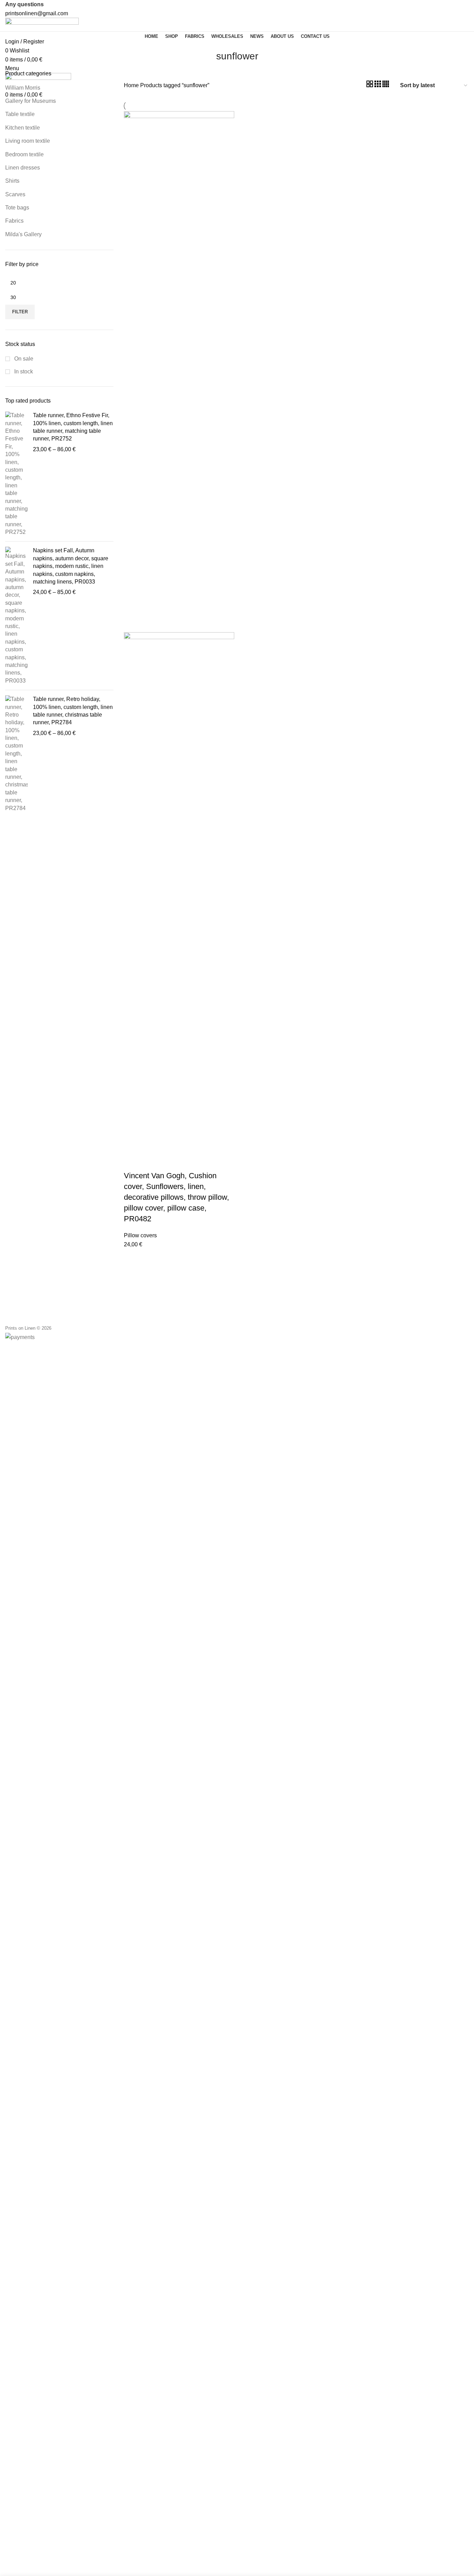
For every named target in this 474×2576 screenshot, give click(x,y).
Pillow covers (140, 1235)
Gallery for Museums (31, 101)
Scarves (15, 194)
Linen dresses (23, 168)
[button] (133, 1162)
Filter (20, 312)
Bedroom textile (24, 154)
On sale (23, 359)
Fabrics (14, 221)
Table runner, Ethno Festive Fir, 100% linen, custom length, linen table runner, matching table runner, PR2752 (73, 427)
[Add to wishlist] (151, 1162)
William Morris (23, 88)
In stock (23, 371)
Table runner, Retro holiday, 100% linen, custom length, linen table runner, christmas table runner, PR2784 (73, 711)
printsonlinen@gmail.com (37, 13)
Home (132, 85)
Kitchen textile (23, 128)
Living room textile (28, 141)
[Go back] (208, 60)
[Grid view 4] (386, 85)
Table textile (20, 114)
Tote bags (17, 208)
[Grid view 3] (378, 85)
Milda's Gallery (23, 234)
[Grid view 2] (370, 85)
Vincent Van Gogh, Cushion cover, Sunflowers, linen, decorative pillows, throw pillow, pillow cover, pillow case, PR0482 (176, 1197)
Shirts (12, 181)
